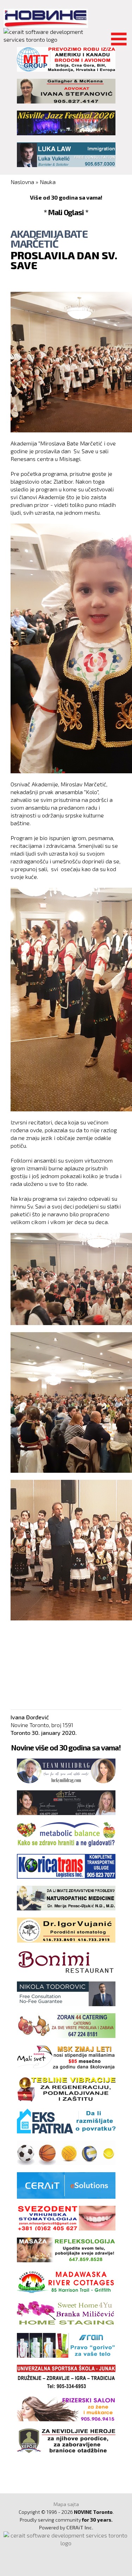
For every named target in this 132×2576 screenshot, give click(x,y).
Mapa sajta (66, 2504)
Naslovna (22, 182)
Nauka (48, 182)
